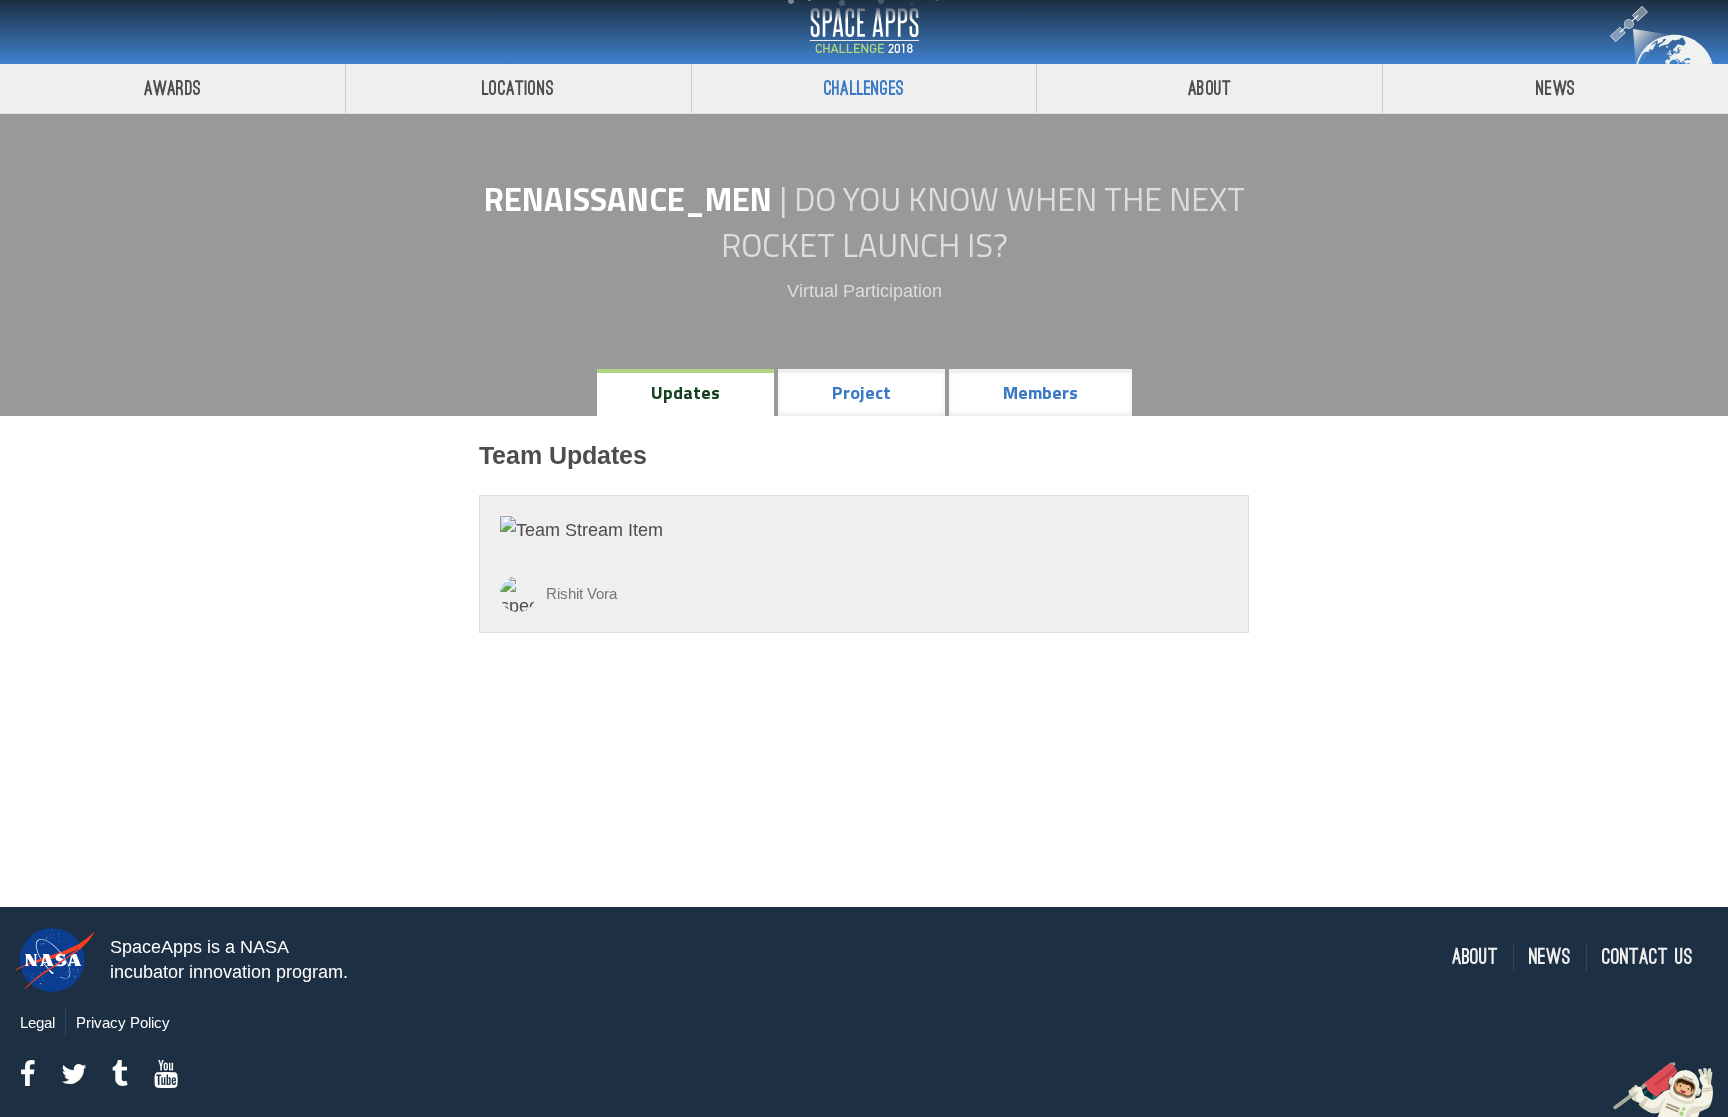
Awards (172, 88)
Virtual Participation (864, 291)
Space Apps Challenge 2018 (864, 32)
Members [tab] (1040, 392)
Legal (37, 1022)
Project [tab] (861, 392)
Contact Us (1647, 957)
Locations (518, 88)
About (1209, 88)
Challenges (864, 88)
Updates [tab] (685, 392)
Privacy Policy (123, 1022)
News (1555, 88)
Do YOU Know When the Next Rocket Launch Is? (983, 222)
